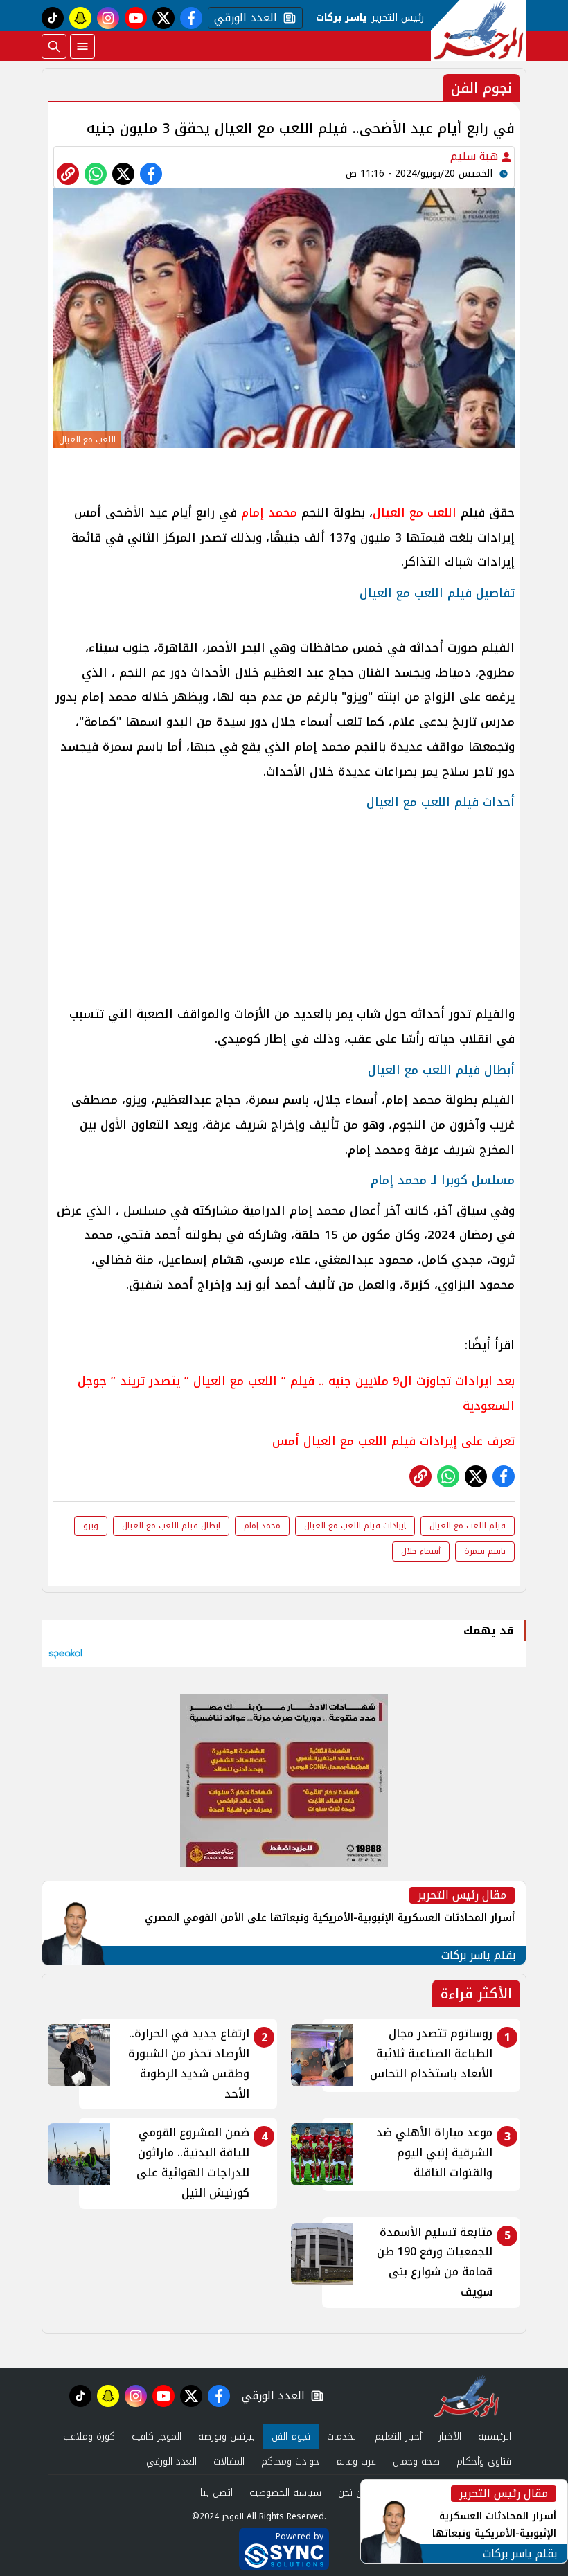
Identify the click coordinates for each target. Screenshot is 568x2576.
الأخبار (450, 2436)
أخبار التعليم (398, 2436)
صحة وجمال (416, 2461)
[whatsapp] (68, 174)
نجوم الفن (291, 2436)
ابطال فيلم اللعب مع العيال (171, 1526)
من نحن (353, 2493)
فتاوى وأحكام (484, 2461)
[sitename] (467, 2396)
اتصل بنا (216, 2493)
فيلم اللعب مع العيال (468, 1526)
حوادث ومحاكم (290, 2461)
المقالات (229, 2461)
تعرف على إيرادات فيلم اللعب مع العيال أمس (393, 1441)
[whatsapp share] (96, 174)
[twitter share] (123, 174)
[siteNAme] (479, 30)
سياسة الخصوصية (285, 2493)
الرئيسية (495, 2436)
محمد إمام (269, 512)
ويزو (91, 1526)
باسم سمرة (485, 1551)
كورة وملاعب (89, 2436)
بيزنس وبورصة (227, 2436)
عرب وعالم (356, 2461)
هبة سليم (476, 156)
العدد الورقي (242, 18)
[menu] (82, 46)
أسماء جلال (421, 1551)
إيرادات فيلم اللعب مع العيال (355, 1526)
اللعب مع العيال (415, 512)
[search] (54, 46)
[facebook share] (151, 174)
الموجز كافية (157, 2436)
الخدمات (343, 2436)
